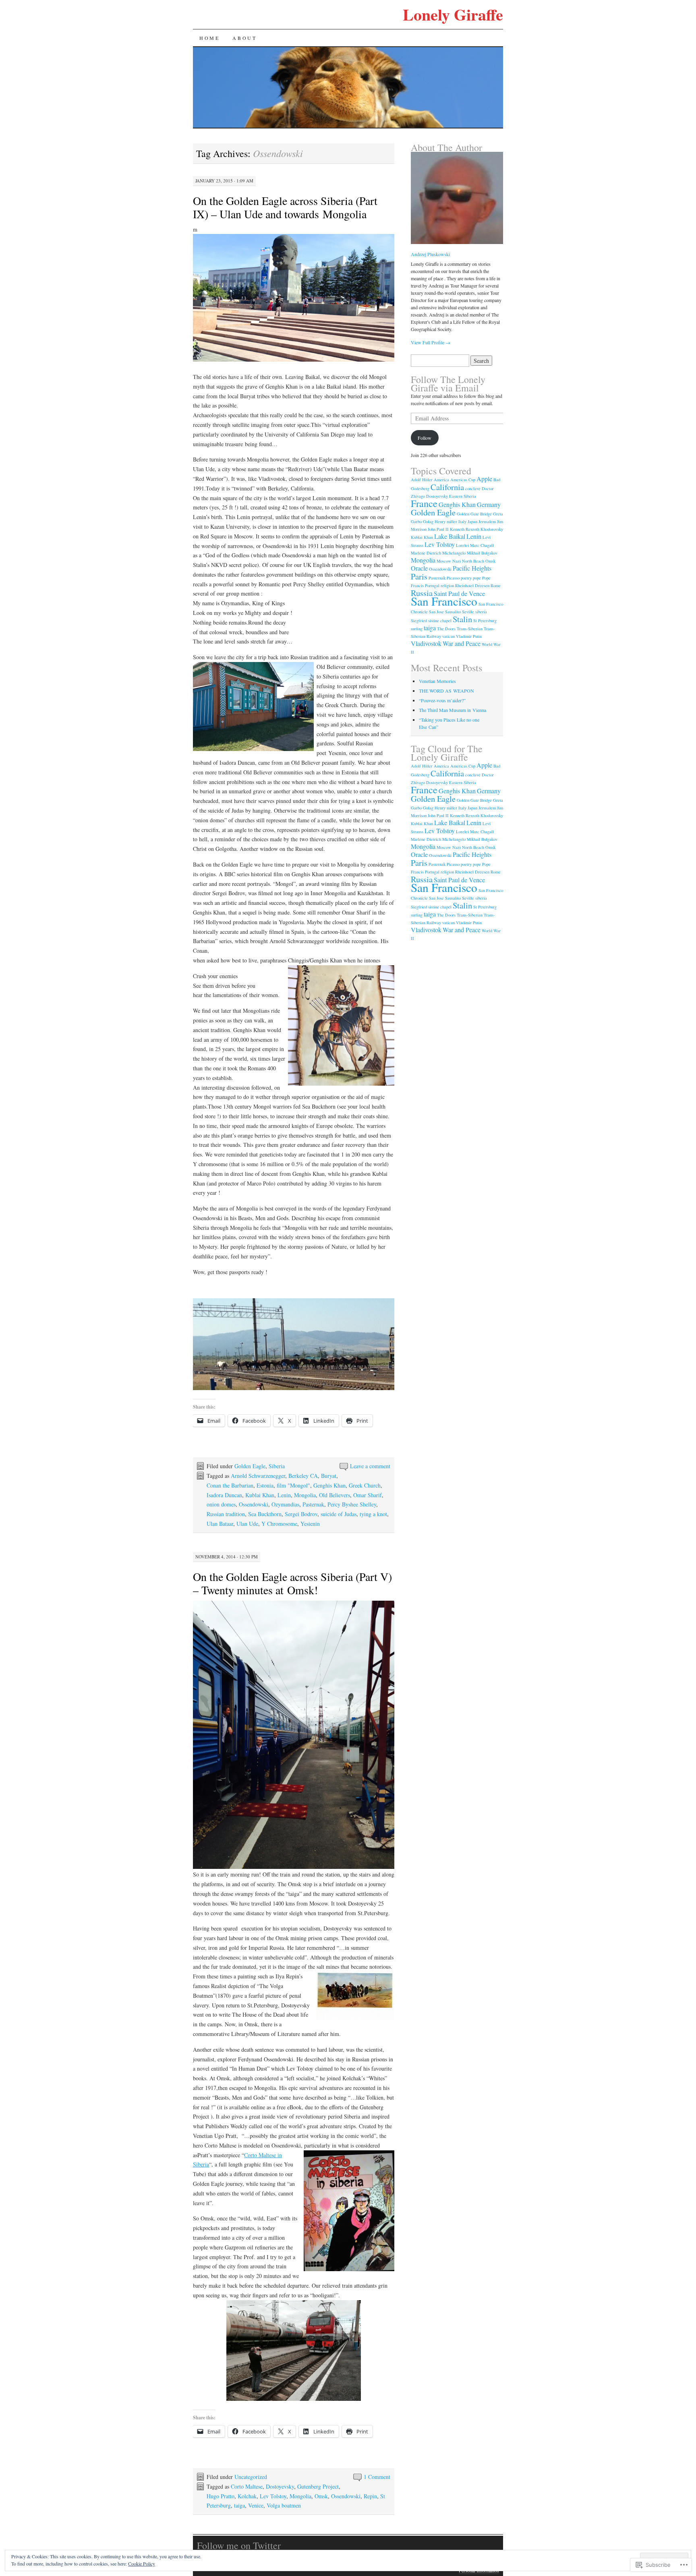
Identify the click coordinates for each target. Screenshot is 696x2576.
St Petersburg (485, 621)
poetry (466, 578)
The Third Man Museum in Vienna (453, 710)
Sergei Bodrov (301, 1514)
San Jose (436, 612)
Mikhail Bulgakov (482, 553)
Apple (484, 479)
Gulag (428, 521)
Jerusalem (487, 521)
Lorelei (462, 545)
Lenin (284, 1495)
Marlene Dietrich (426, 553)
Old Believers (335, 1495)
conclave (473, 488)
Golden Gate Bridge (474, 514)
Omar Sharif (368, 1495)
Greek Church (365, 1485)
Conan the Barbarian (230, 1485)
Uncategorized (251, 2477)
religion (447, 586)
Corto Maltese (247, 2486)
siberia (481, 612)
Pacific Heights (472, 568)
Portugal (432, 586)
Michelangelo (454, 553)
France (424, 503)
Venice (256, 2505)
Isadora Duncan (224, 1495)
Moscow (444, 561)
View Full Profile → (431, 342)
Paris (419, 576)
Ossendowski (254, 1504)
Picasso (453, 578)
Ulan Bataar (220, 1524)
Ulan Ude (247, 1524)
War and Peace (462, 643)
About (244, 38)
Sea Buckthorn (265, 1514)
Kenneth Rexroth (465, 529)
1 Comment (377, 2477)
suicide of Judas (339, 1514)
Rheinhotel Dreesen (472, 586)
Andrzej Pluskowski (430, 254)
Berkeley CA (303, 1476)
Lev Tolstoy (273, 2496)
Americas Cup (463, 480)
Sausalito (453, 612)
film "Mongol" (293, 1485)
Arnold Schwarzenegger (258, 1476)
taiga (239, 2505)
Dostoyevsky (280, 2486)
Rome (496, 586)
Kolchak (247, 2496)
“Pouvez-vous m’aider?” (442, 700)
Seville (468, 612)
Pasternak (313, 1504)
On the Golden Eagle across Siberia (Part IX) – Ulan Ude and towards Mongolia (285, 207)
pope (477, 578)
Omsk (321, 2496)
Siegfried (419, 621)
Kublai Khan (260, 1495)
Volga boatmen (284, 2505)
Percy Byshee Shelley (352, 1504)
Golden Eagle (250, 1466)
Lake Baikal (450, 536)
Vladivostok (426, 643)
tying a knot (373, 1514)
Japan (472, 521)
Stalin (462, 619)
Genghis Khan (329, 1485)
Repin (370, 2496)
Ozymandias (285, 1504)
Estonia (265, 1485)
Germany (489, 504)
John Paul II (438, 529)
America (441, 480)
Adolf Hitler (422, 480)
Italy (462, 521)
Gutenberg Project (318, 2486)
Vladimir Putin (469, 636)
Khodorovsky (492, 529)
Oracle (419, 568)
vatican (448, 636)
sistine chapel (440, 621)
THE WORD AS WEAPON (446, 691)
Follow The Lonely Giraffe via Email (448, 384)
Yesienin (310, 1524)
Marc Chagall (482, 545)
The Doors (446, 629)
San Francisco (444, 601)
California (447, 487)
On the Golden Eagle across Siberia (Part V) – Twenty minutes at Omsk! (292, 1583)
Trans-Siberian (470, 629)
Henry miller (446, 521)
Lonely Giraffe (453, 14)
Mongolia (305, 1495)
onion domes (221, 1504)
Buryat (329, 1476)
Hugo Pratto (221, 2496)
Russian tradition (226, 1514)
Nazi (457, 561)
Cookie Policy (142, 2564)
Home (209, 38)
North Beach (473, 561)
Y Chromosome (279, 1524)
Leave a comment (370, 1466)
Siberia (277, 1466)
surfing (417, 629)
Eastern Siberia (463, 496)
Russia (422, 593)
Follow (425, 438)
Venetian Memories (437, 681)
